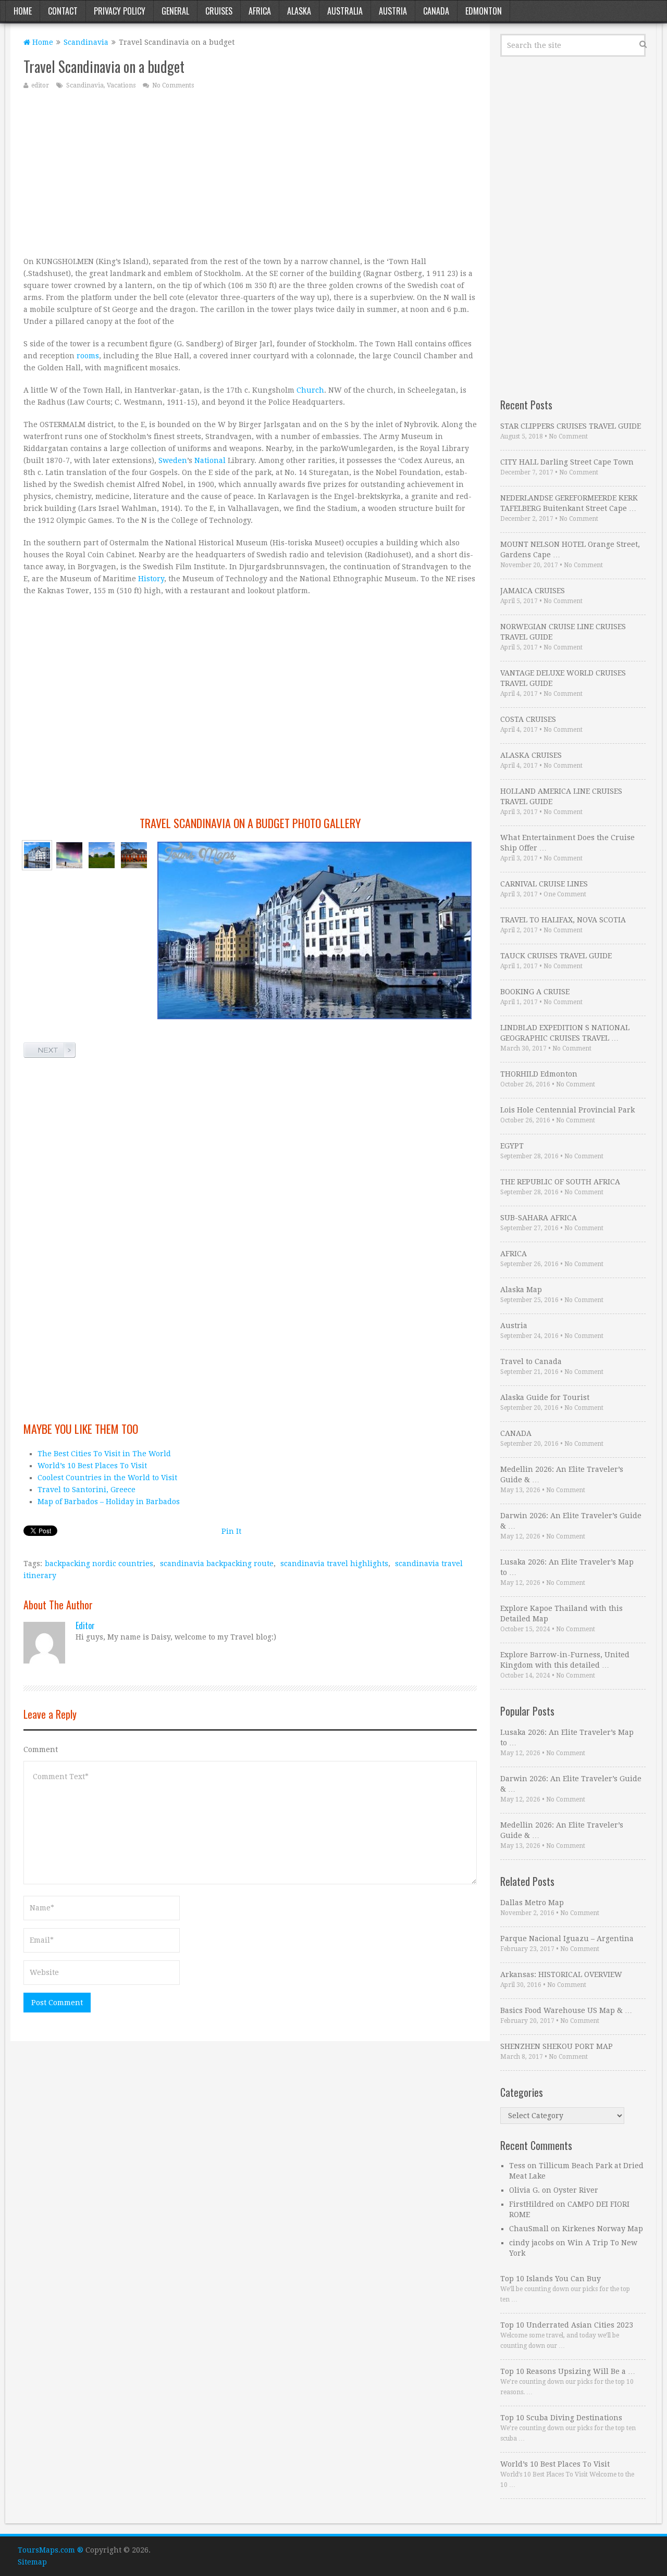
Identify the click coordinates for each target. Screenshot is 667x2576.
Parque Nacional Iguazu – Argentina (567, 1939)
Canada (436, 11)
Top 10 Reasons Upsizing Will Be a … (568, 2371)
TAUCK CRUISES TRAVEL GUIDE (556, 956)
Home (23, 11)
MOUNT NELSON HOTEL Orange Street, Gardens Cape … (570, 549)
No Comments (173, 85)
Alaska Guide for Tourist (545, 1397)
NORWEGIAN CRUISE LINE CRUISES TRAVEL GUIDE (563, 632)
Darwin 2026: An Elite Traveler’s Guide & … (571, 1521)
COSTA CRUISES (528, 719)
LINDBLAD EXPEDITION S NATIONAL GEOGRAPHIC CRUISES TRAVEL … (565, 1033)
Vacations (121, 85)
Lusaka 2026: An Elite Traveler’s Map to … (567, 1567)
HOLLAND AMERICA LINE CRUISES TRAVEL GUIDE (561, 796)
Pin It (231, 1531)
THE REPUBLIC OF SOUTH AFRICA (560, 1182)
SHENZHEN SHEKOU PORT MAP (557, 2046)
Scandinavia (86, 42)
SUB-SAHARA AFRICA (539, 1218)
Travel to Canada (531, 1361)
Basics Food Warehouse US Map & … (566, 2010)
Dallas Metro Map (532, 1903)
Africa (260, 11)
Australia (345, 11)
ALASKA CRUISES (531, 755)
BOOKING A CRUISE (535, 992)
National (210, 460)
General (175, 11)
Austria (393, 11)
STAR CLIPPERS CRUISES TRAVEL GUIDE (571, 426)
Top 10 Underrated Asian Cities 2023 (567, 2325)
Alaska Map (521, 1290)
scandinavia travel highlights (334, 1564)
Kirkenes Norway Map (603, 2229)
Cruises (219, 11)
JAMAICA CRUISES (533, 591)
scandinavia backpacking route (217, 1564)
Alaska (299, 11)
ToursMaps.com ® (51, 2550)
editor (40, 85)
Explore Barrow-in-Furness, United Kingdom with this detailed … (565, 1660)
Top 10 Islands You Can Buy (551, 2279)
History (151, 579)
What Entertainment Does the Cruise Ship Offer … (567, 843)
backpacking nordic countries (99, 1564)
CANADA (516, 1433)
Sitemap (32, 2562)
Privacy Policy (120, 11)
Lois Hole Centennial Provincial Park (567, 1110)
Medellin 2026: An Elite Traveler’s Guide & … (562, 1474)
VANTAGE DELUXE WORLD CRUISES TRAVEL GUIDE (563, 678)
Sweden (173, 460)
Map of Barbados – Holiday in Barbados (109, 1502)
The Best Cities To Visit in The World (104, 1454)
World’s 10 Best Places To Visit (92, 1466)
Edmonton (484, 11)
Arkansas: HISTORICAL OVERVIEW (561, 1974)
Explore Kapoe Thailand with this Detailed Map (561, 1614)
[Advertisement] (250, 172)
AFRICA (514, 1254)
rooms (88, 356)
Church (310, 390)
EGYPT (512, 1146)
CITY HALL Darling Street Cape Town (567, 462)
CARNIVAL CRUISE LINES (544, 884)
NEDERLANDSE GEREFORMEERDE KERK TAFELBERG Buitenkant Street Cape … (569, 503)
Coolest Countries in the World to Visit (107, 1478)
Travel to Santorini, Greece (87, 1490)
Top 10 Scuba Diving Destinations (561, 2418)
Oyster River (576, 2190)
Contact (63, 11)
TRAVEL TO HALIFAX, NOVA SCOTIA (563, 920)
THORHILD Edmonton (539, 1074)
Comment (41, 1749)
